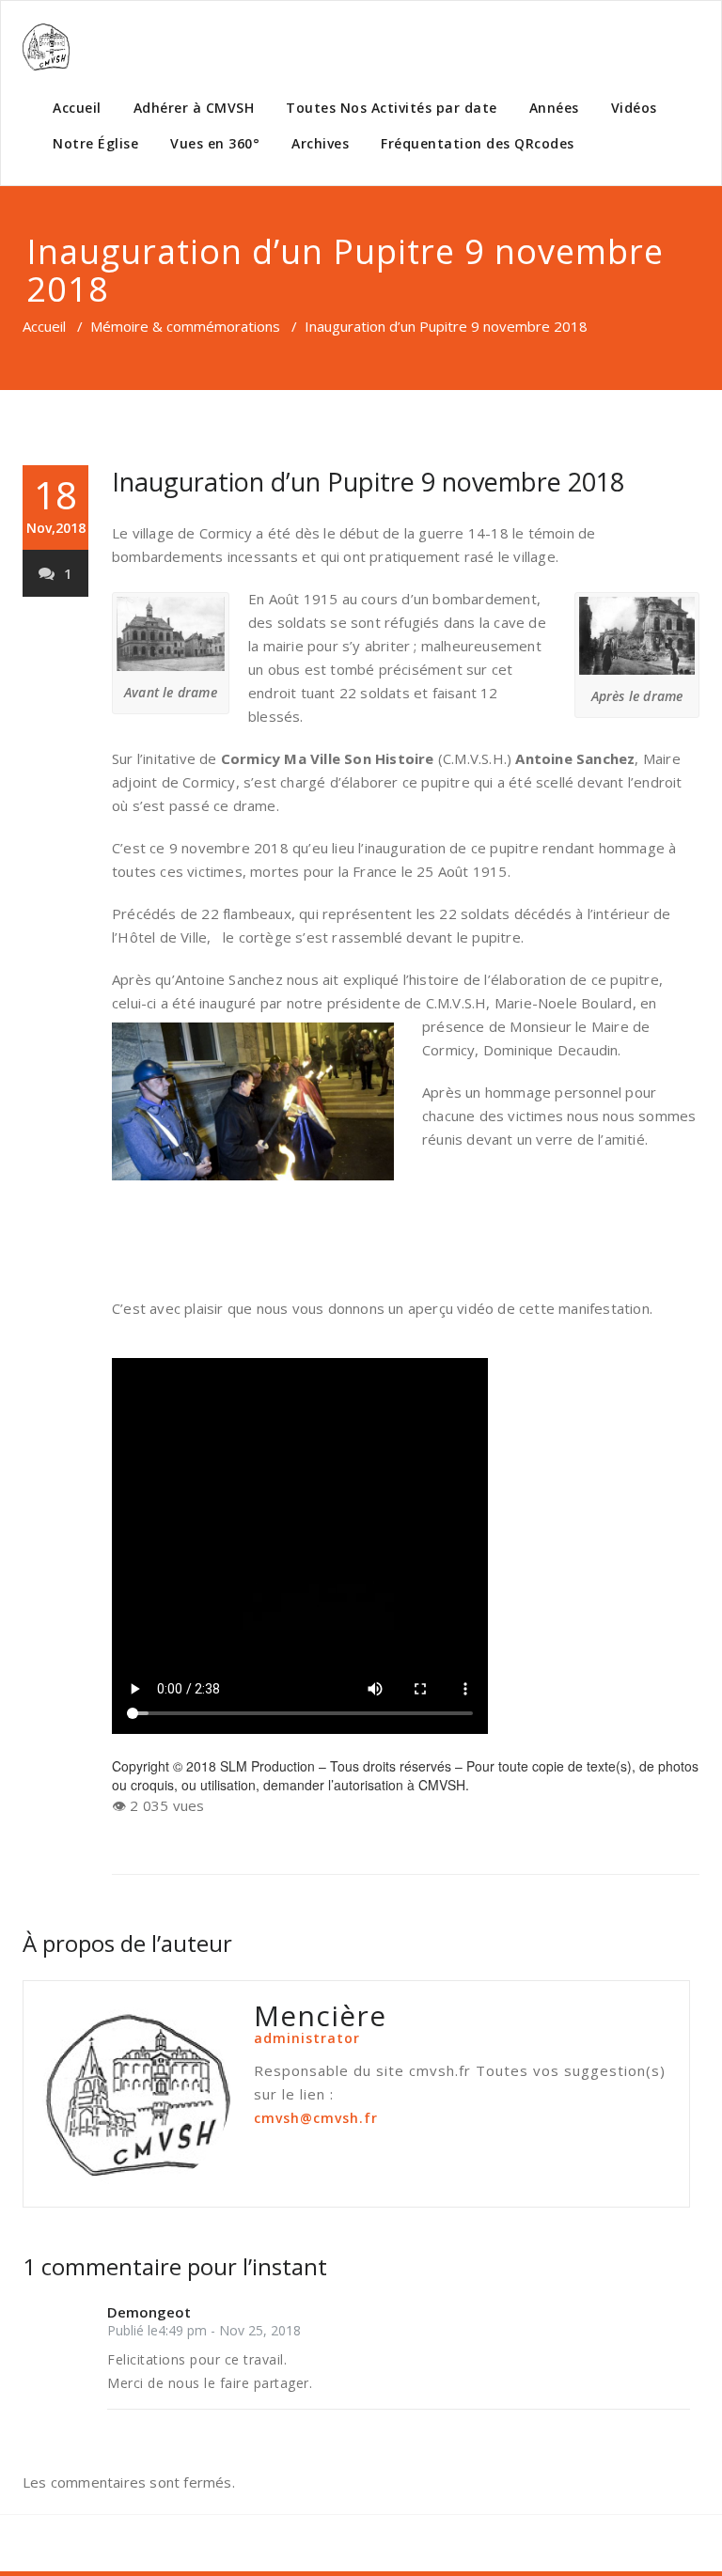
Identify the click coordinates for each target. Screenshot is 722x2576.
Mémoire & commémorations (185, 326)
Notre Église (95, 143)
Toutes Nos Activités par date (392, 108)
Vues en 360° (215, 143)
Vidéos (634, 108)
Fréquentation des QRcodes (478, 143)
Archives (320, 143)
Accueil (77, 108)
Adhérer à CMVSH (194, 108)
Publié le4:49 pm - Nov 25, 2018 (204, 2330)
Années (554, 108)
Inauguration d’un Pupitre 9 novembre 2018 (368, 482)
